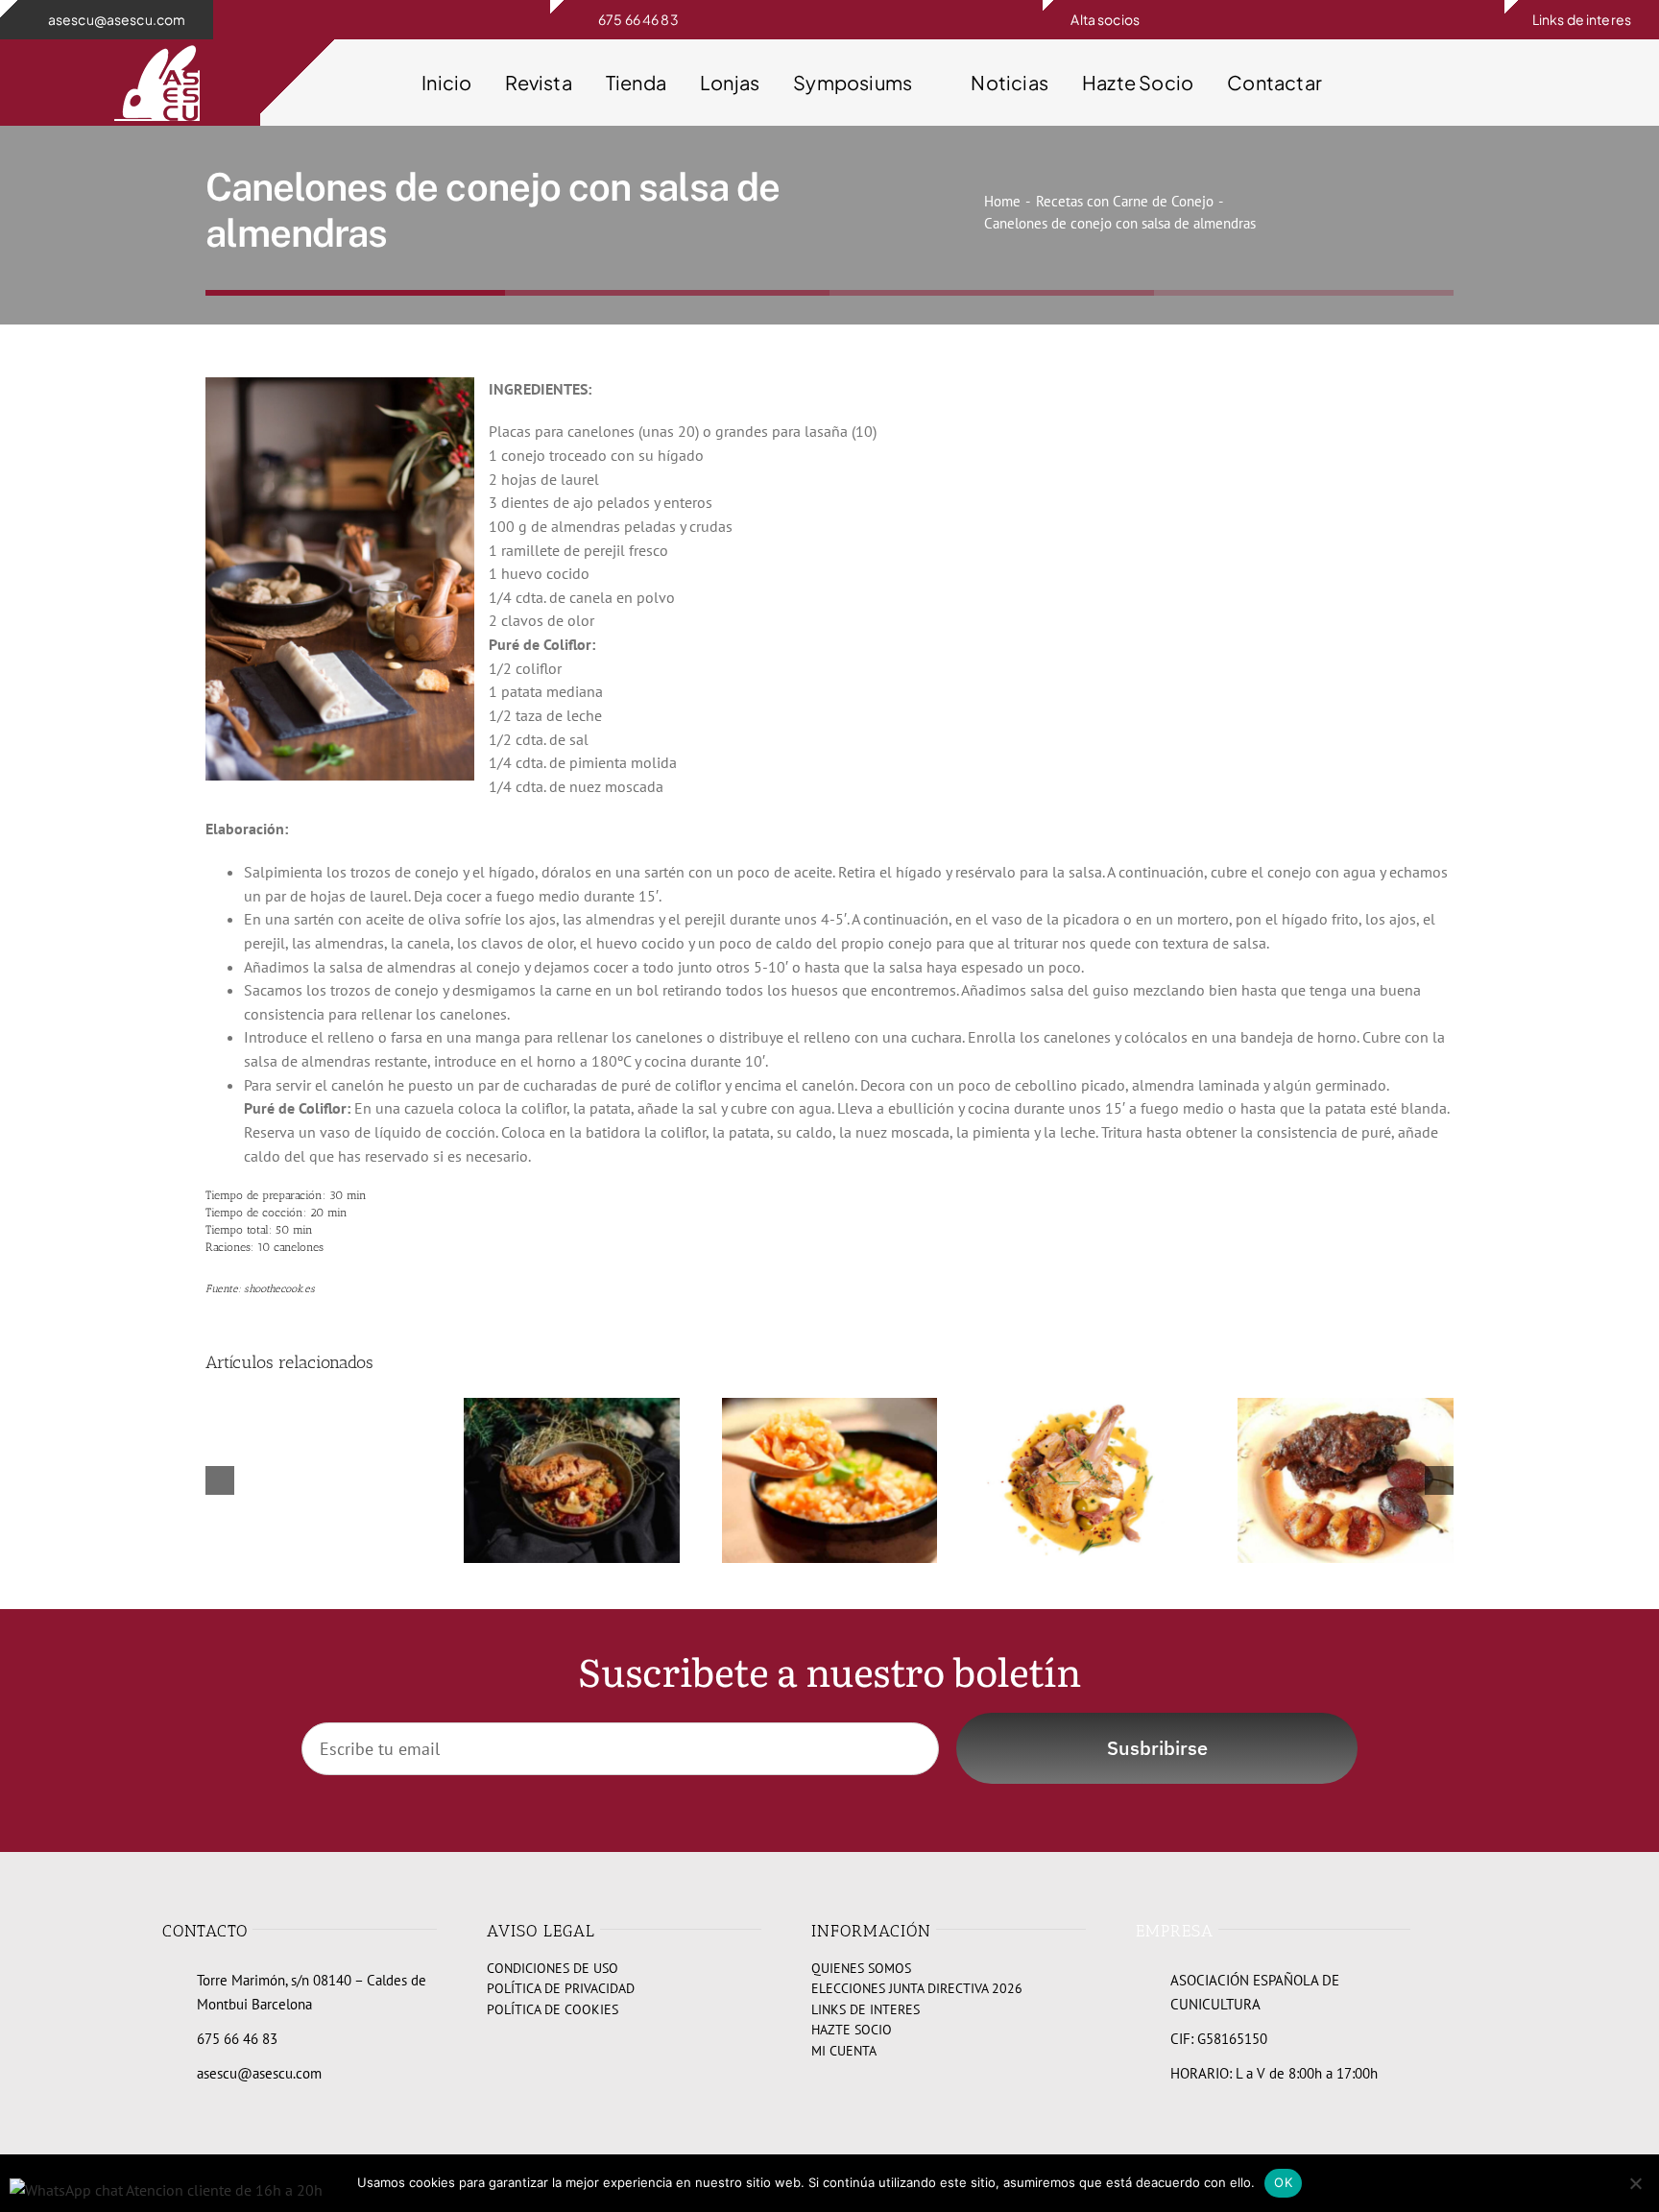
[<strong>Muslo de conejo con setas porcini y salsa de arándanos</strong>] (572, 1407)
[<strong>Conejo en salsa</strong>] (1087, 1407)
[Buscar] (1490, 83)
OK (1283, 2182)
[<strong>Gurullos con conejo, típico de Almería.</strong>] (830, 1407)
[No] (1635, 2183)
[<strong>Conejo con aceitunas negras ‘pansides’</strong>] (1346, 1407)
